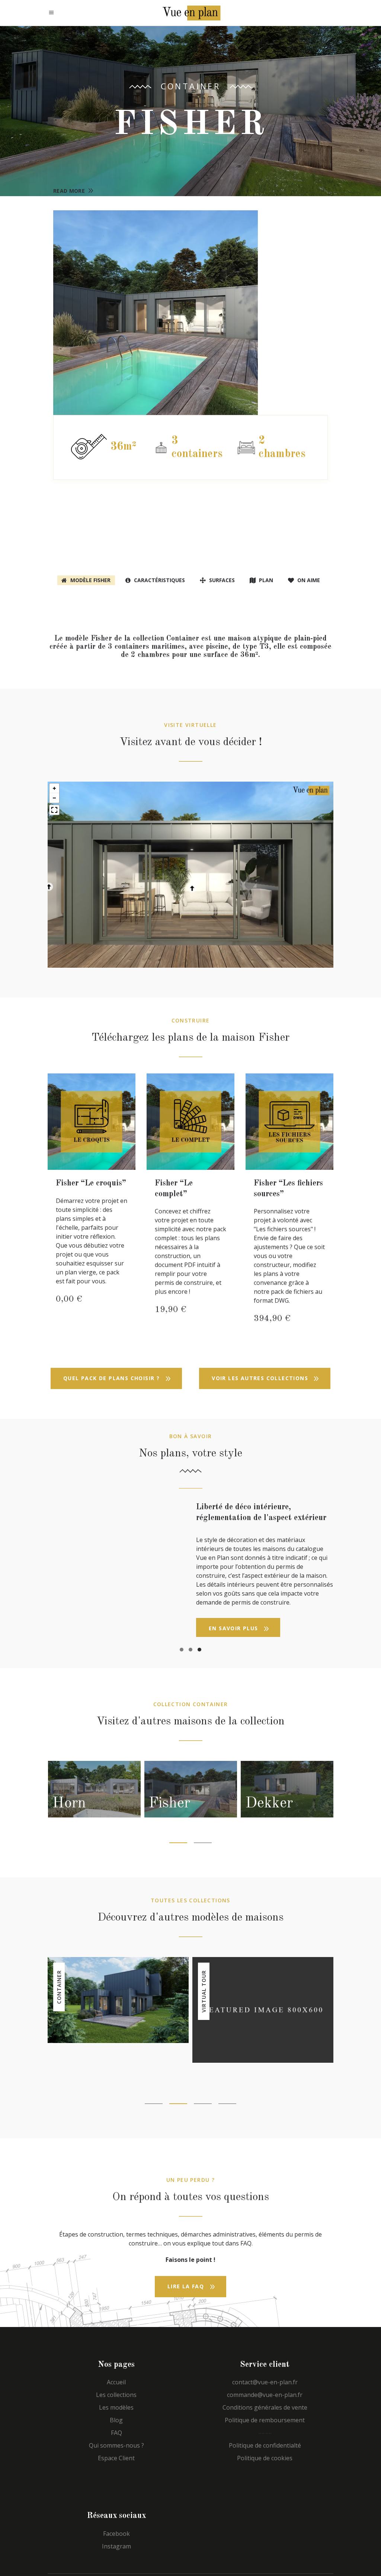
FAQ (116, 2445)
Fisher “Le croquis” (91, 1183)
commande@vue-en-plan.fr (265, 2407)
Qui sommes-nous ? (116, 2458)
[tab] (86, 580)
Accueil (116, 2395)
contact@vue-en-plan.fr (265, 2395)
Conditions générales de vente (265, 2420)
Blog (116, 2433)
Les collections (116, 2407)
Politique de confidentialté (265, 2458)
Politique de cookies (265, 2471)
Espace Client (116, 2471)
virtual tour (204, 2004)
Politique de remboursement (265, 2433)
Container (191, 86)
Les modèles (116, 2420)
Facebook (116, 2546)
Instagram (116, 2559)
